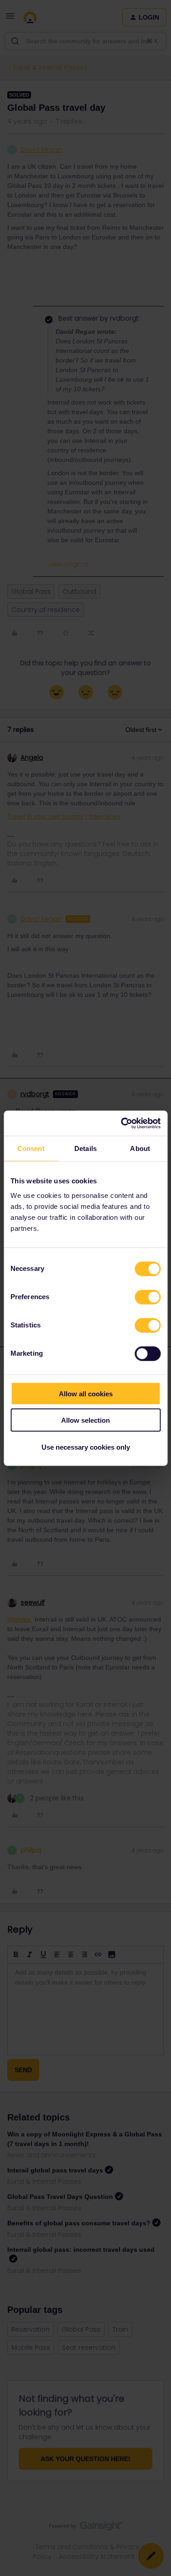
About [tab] (140, 1148)
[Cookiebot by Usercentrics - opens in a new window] (122, 1123)
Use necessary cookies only (86, 1447)
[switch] (148, 1297)
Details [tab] (85, 1148)
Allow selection (85, 1420)
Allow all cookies (86, 1393)
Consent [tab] (31, 1148)
